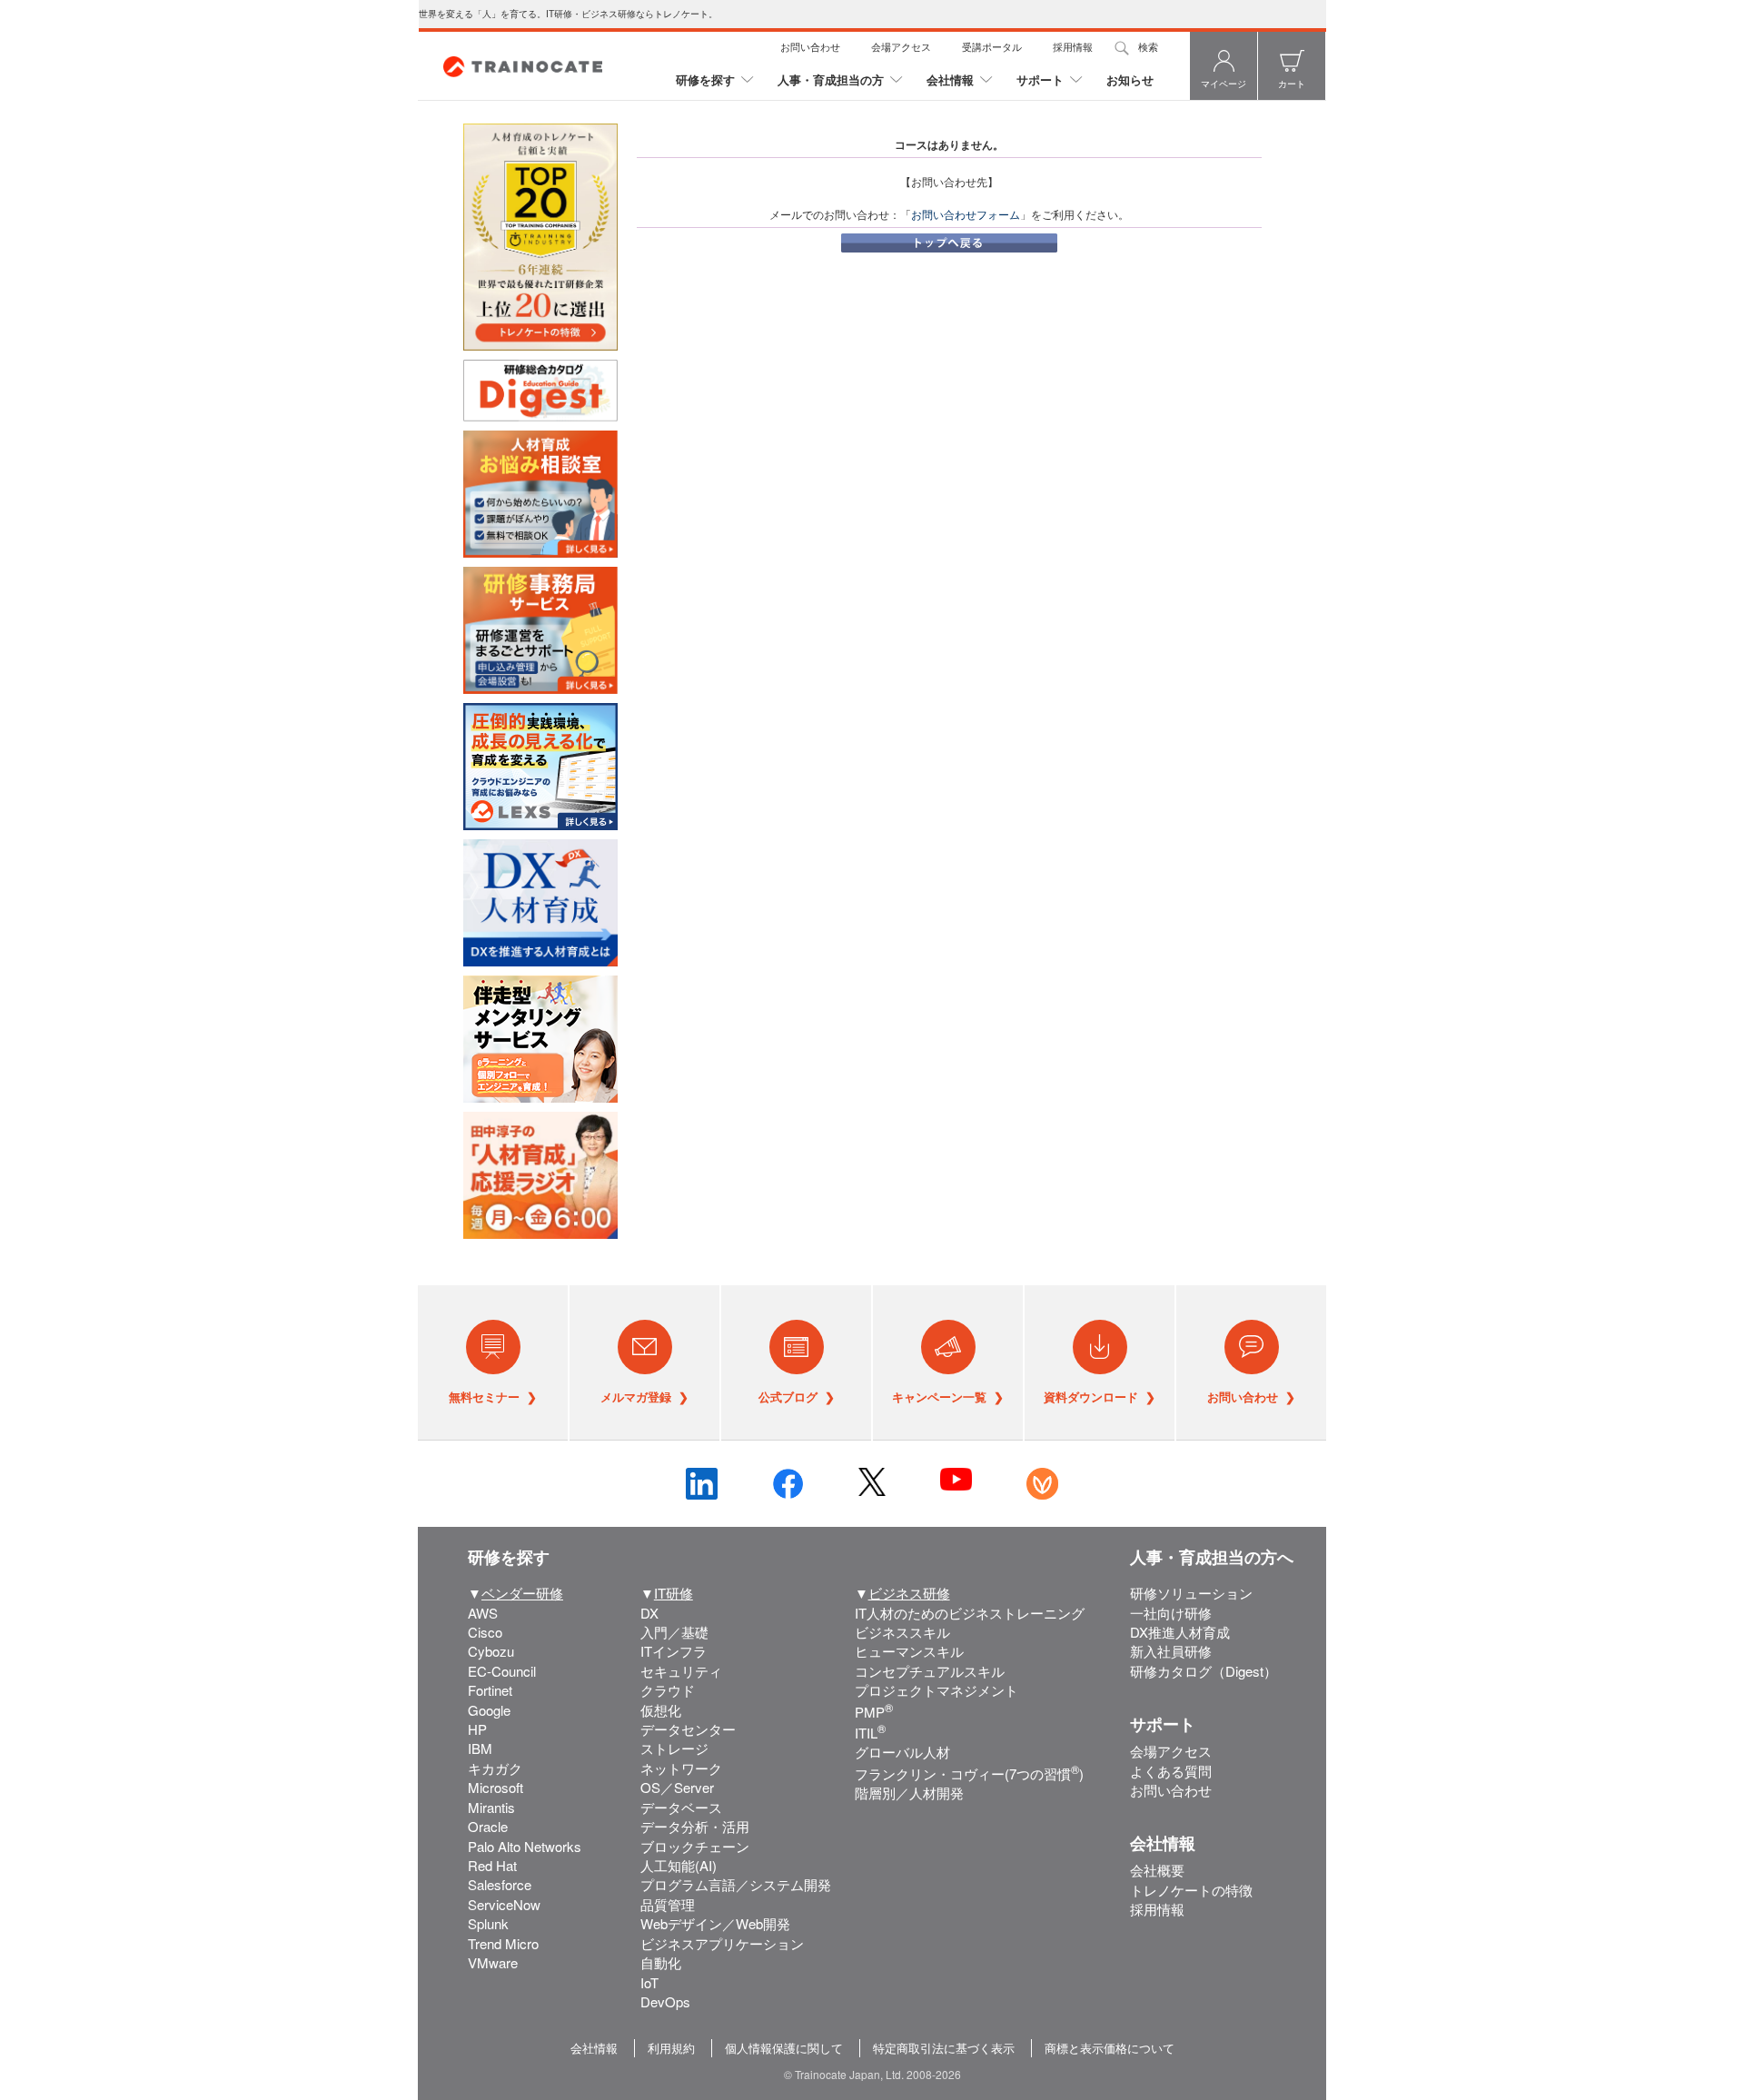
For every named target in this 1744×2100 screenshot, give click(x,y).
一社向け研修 (1171, 1613)
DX (649, 1613)
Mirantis (491, 1807)
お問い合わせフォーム (966, 214)
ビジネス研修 (909, 1593)
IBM (480, 1748)
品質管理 (668, 1904)
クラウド (668, 1690)
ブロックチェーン (695, 1846)
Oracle (488, 1826)
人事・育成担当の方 (831, 79)
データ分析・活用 (695, 1826)
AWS (483, 1613)
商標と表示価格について (1110, 2048)
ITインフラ (674, 1651)
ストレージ (674, 1748)
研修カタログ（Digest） (1204, 1671)
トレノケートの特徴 (1191, 1890)
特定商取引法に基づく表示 (944, 2048)
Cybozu (491, 1651)
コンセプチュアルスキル (930, 1671)
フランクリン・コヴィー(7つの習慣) (969, 1773)
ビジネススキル (902, 1632)
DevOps (665, 2001)
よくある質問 (1171, 1771)
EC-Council (502, 1671)
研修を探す (705, 79)
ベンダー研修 (522, 1593)
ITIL (870, 1733)
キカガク (495, 1768)
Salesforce (500, 1884)
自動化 (661, 1962)
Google (489, 1710)
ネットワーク (681, 1768)
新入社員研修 (1171, 1651)
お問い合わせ (810, 46)
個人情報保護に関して (784, 2048)
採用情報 (1073, 46)
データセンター (688, 1729)
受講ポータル (992, 46)
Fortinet (490, 1690)
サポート (1040, 79)
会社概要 (1157, 1870)
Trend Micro (503, 1943)
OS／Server (677, 1787)
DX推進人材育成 (1180, 1632)
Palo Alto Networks (525, 1846)
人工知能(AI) (679, 1865)
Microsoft (495, 1787)
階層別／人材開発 (909, 1793)
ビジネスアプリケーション (722, 1943)
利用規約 (671, 2048)
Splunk (488, 1923)
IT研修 (674, 1593)
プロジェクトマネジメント (936, 1690)
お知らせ (1130, 79)
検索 (1148, 46)
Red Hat (492, 1865)
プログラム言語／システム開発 (736, 1884)
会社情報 (950, 79)
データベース (681, 1807)
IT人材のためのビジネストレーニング (970, 1613)
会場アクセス (901, 46)
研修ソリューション (1191, 1593)
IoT (649, 1982)
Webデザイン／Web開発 (715, 1923)
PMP (874, 1712)
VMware (493, 1962)
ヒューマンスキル (909, 1651)
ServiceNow (504, 1904)
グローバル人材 (902, 1752)
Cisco (485, 1632)
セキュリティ (681, 1671)
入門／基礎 (674, 1632)
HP (477, 1729)
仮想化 (661, 1710)
